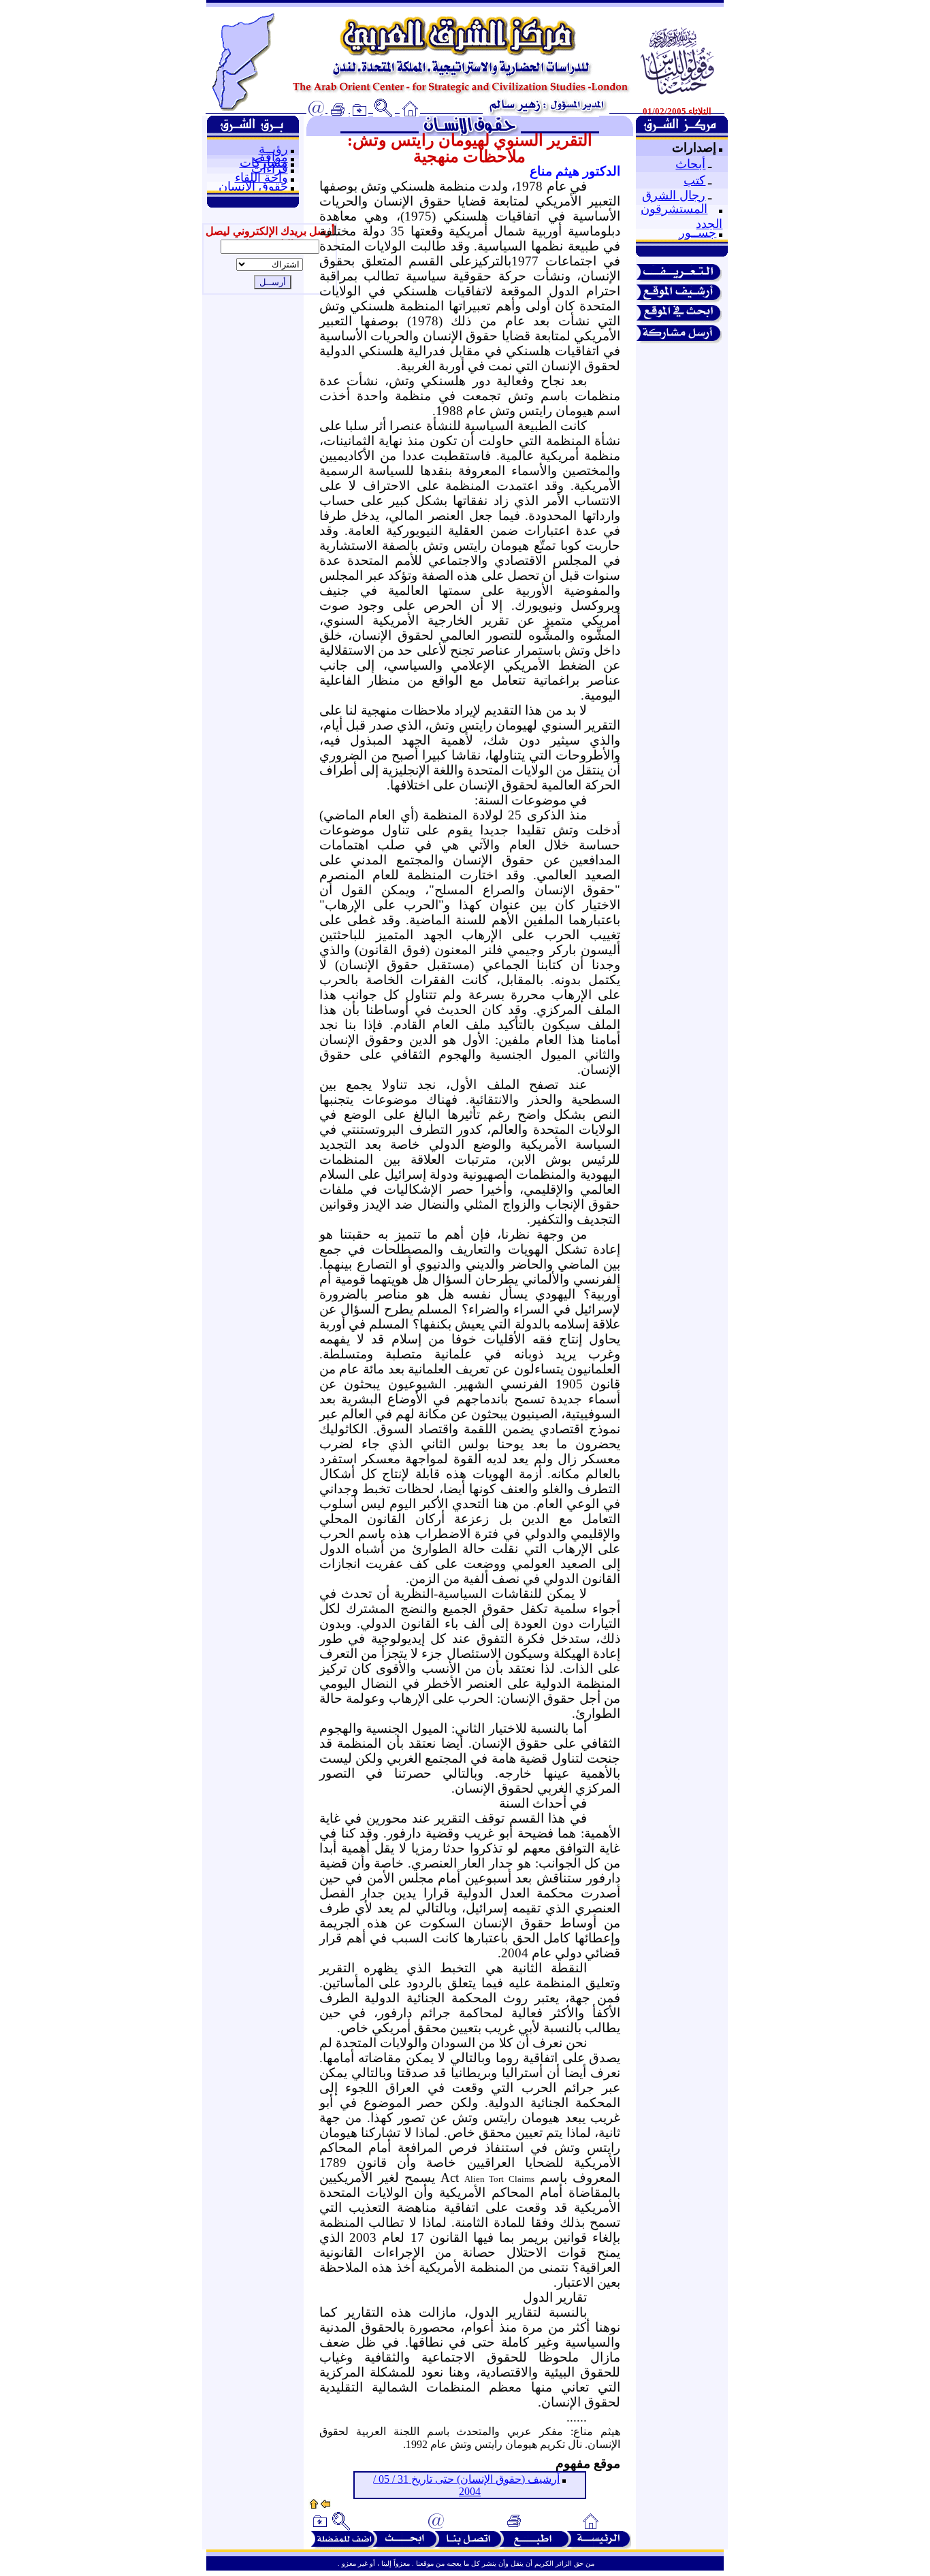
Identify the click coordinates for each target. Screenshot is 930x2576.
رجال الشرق (674, 195)
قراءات (270, 169)
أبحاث (690, 164)
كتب (694, 180)
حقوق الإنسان (253, 186)
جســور (697, 233)
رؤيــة (273, 149)
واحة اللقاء (261, 178)
